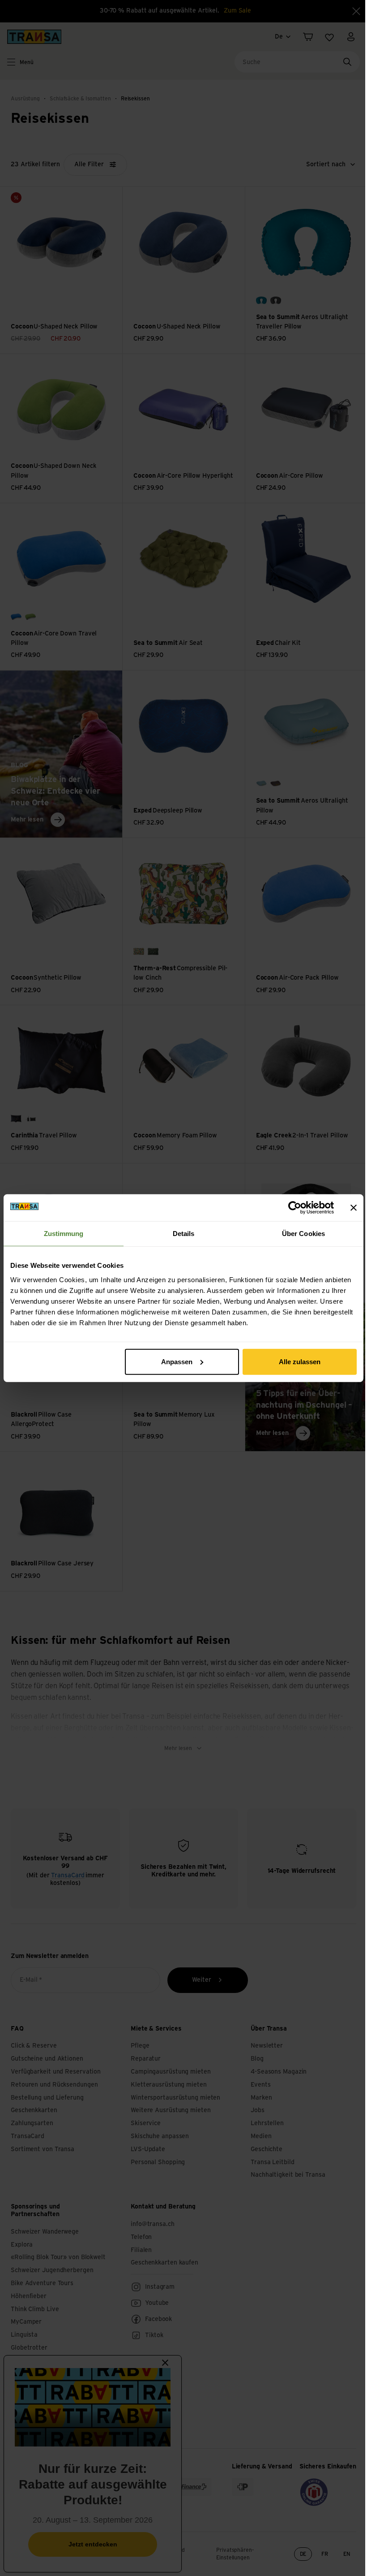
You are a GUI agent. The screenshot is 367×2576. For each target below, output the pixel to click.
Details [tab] (184, 1234)
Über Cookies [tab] (303, 1234)
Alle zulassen (300, 1361)
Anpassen (177, 1361)
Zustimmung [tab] (64, 1234)
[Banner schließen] (354, 1208)
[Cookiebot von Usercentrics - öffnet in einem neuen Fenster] (295, 1208)
